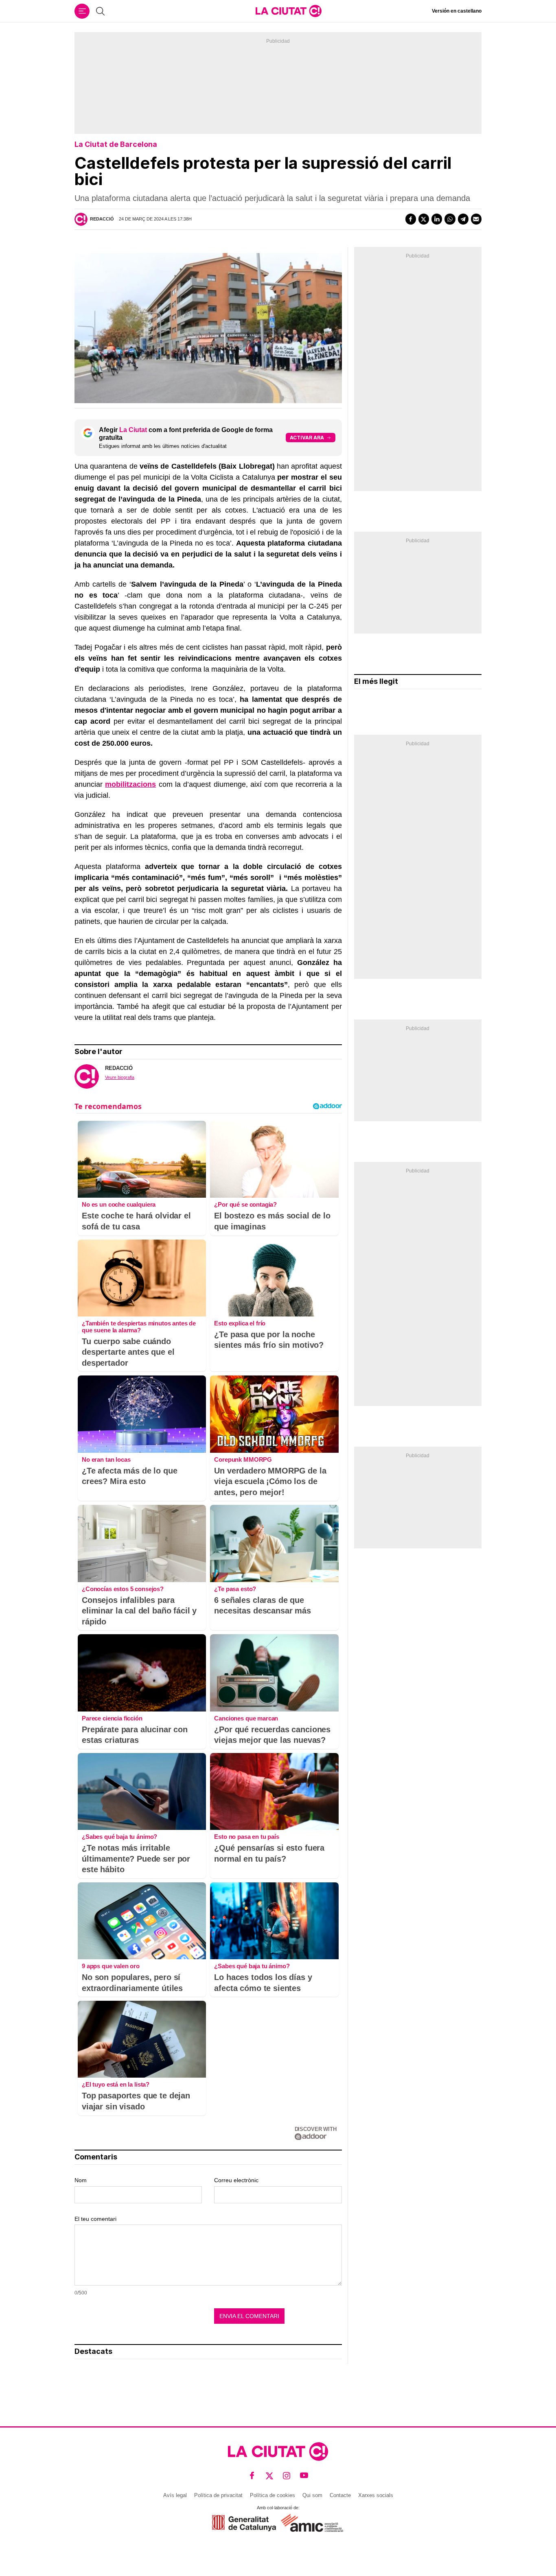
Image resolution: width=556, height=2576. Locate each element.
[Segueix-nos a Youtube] (304, 2476)
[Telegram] (463, 219)
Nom (81, 2180)
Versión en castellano (457, 11)
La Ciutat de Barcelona (116, 144)
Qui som (312, 2495)
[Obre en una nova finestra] (244, 2523)
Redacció (102, 219)
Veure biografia (120, 1077)
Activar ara (307, 438)
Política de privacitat (218, 2495)
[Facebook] (411, 219)
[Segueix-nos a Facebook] (252, 2476)
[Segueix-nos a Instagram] (287, 2476)
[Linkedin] (437, 219)
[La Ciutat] (289, 11)
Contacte (340, 2495)
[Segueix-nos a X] (270, 2476)
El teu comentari (95, 2219)
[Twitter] (424, 219)
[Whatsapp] (450, 219)
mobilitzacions (130, 784)
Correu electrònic (236, 2180)
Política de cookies (273, 2495)
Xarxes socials (376, 2495)
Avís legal (175, 2495)
